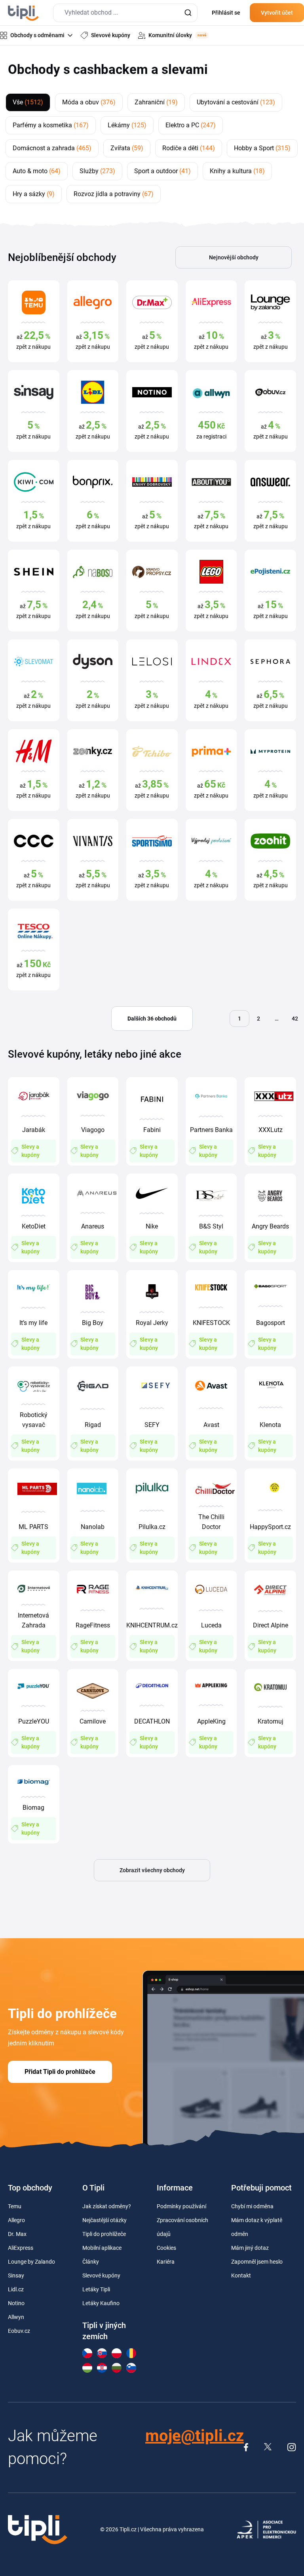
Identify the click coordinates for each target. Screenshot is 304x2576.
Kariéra (166, 2262)
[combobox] (125, 13)
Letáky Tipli (96, 2289)
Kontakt (241, 2275)
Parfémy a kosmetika (51, 125)
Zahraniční (156, 102)
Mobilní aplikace (102, 2248)
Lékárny (127, 125)
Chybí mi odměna (252, 2206)
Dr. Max (17, 2234)
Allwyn (16, 2317)
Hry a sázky (34, 194)
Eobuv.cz (19, 2331)
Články (91, 2262)
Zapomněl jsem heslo (257, 2262)
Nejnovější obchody (234, 257)
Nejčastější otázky (104, 2220)
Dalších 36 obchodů (152, 1019)
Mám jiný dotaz (250, 2248)
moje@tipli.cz (195, 2436)
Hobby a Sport (262, 148)
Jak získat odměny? (107, 2206)
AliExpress (21, 2248)
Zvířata (127, 148)
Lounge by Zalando (31, 2262)
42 (295, 1019)
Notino (16, 2303)
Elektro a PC (191, 125)
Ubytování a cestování (236, 102)
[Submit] (188, 13)
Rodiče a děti (189, 148)
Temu (15, 2206)
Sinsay (16, 2275)
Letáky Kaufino (101, 2303)
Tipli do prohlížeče (104, 2234)
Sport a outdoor (162, 171)
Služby (97, 171)
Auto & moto (37, 171)
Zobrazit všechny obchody (152, 1870)
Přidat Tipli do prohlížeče (60, 2072)
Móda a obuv (89, 102)
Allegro (16, 2220)
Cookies (166, 2248)
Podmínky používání (181, 2206)
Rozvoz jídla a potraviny (114, 194)
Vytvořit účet (277, 13)
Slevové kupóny (101, 2275)
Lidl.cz (16, 2289)
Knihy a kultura (237, 171)
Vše (28, 102)
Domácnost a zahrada (52, 148)
